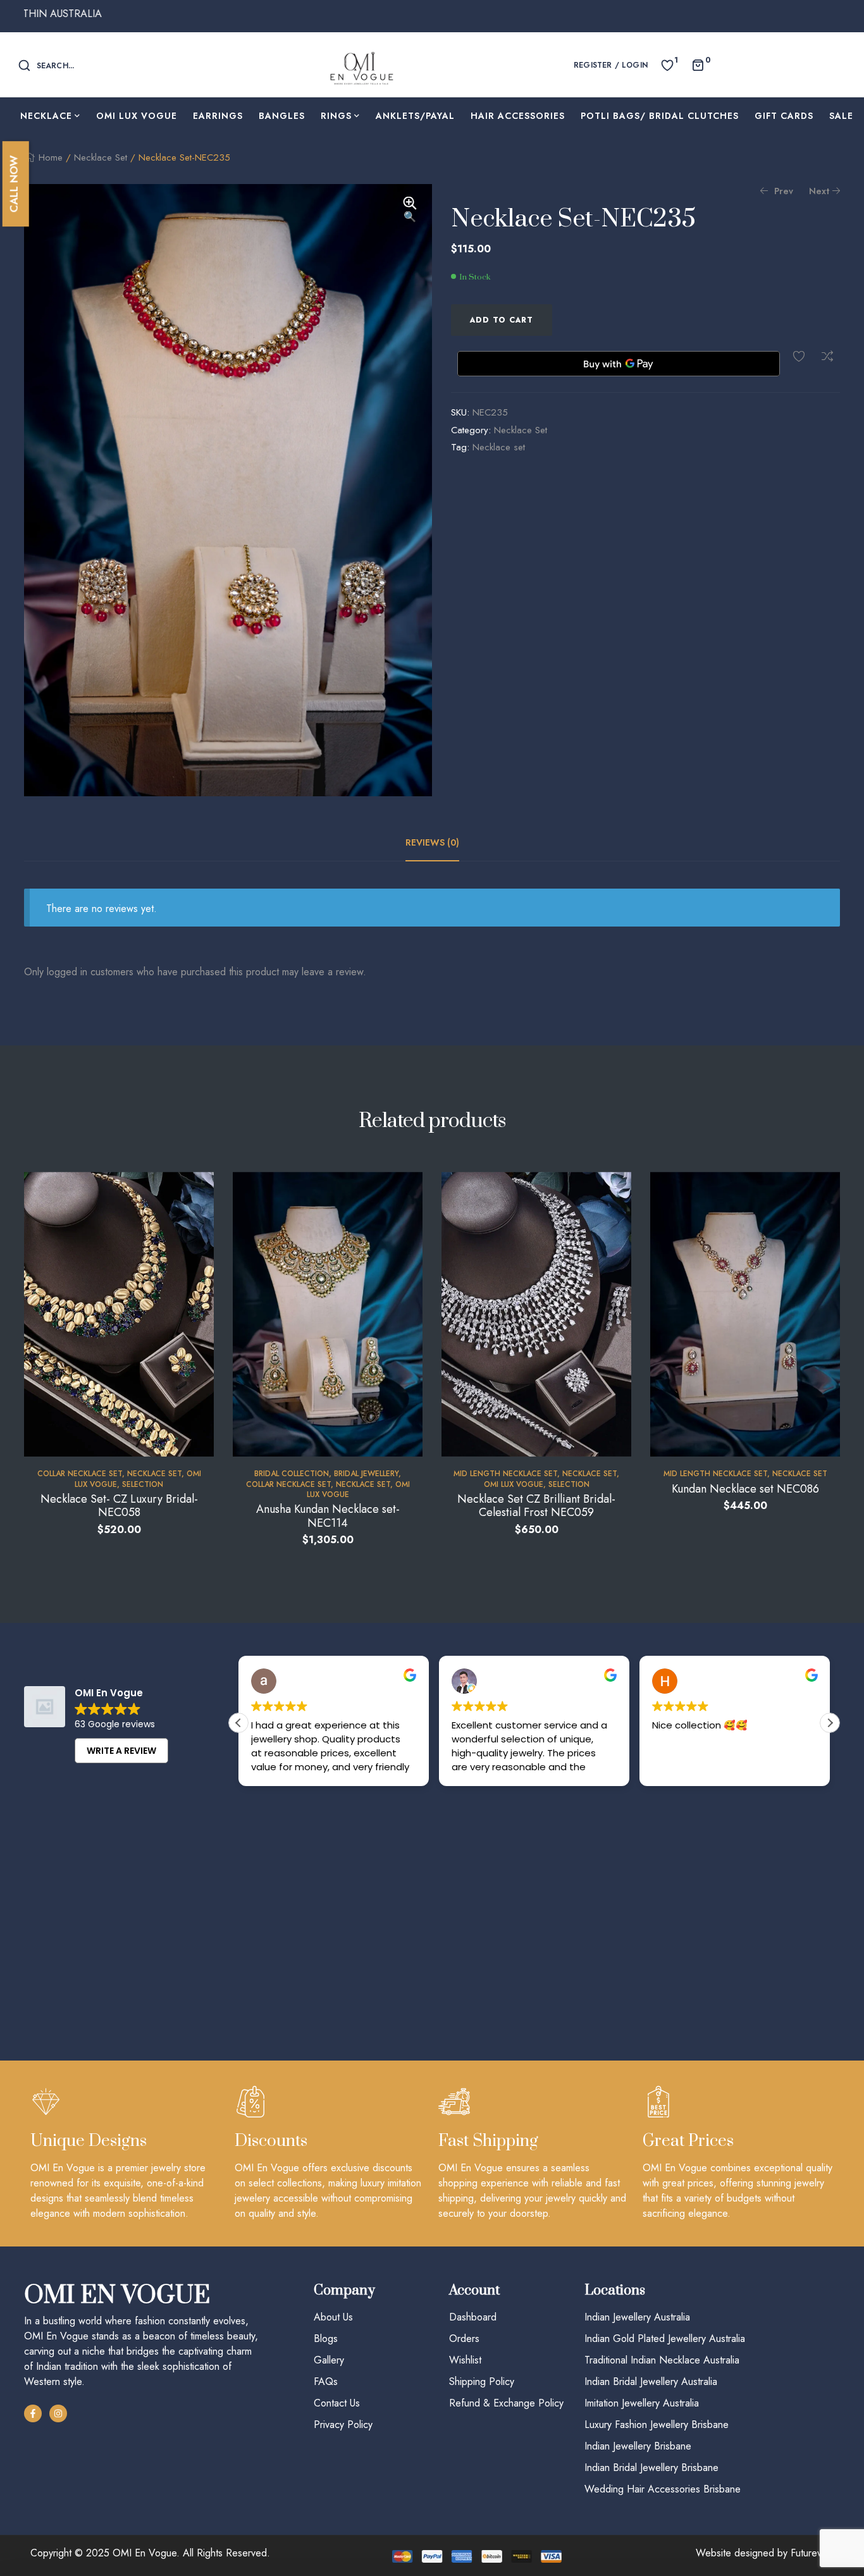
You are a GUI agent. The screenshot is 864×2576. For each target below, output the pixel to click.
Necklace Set (101, 157)
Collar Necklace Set (80, 1474)
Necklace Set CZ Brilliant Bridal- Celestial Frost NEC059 (536, 1506)
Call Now (14, 184)
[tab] (432, 842)
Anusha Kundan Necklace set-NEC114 (328, 1516)
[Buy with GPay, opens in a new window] (619, 364)
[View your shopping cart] (698, 64)
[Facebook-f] (33, 2413)
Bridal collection (292, 1474)
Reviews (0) (432, 842)
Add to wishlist (799, 356)
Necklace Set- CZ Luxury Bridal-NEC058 (119, 1506)
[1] (667, 64)
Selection (143, 1484)
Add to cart (502, 320)
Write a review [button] (121, 1751)
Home (51, 157)
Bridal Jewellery (366, 1474)
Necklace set (499, 447)
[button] (410, 211)
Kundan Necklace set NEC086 (745, 1489)
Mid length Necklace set (505, 1474)
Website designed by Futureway (765, 2553)
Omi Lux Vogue (514, 1484)
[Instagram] (58, 2413)
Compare (827, 356)
